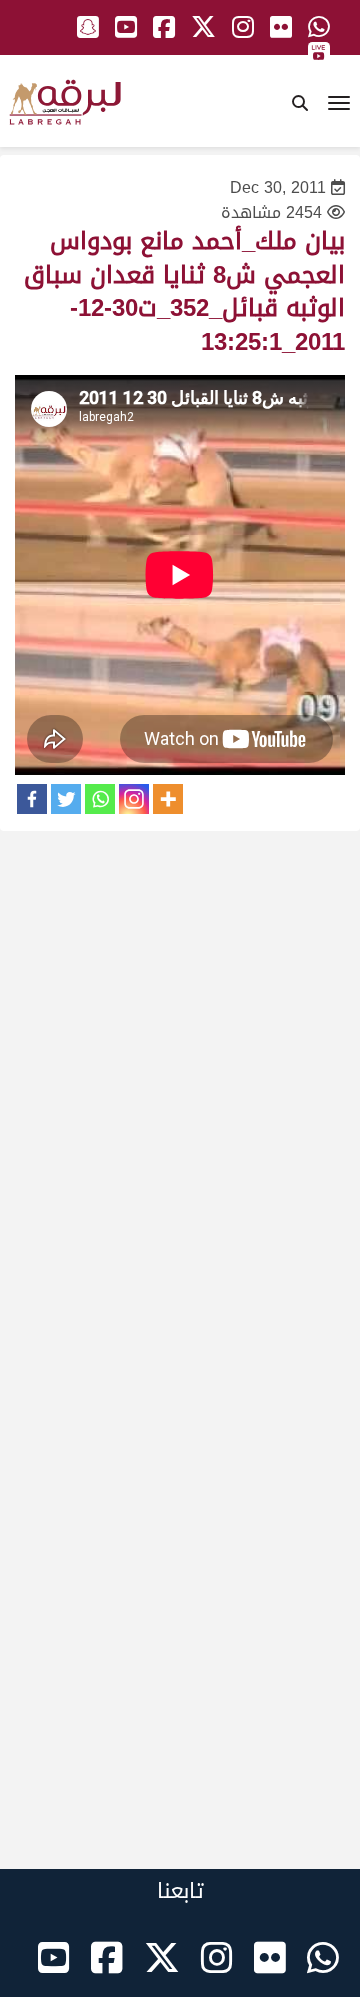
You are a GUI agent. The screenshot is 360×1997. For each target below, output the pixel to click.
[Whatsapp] (100, 799)
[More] (168, 799)
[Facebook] (32, 799)
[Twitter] (66, 799)
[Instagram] (134, 799)
